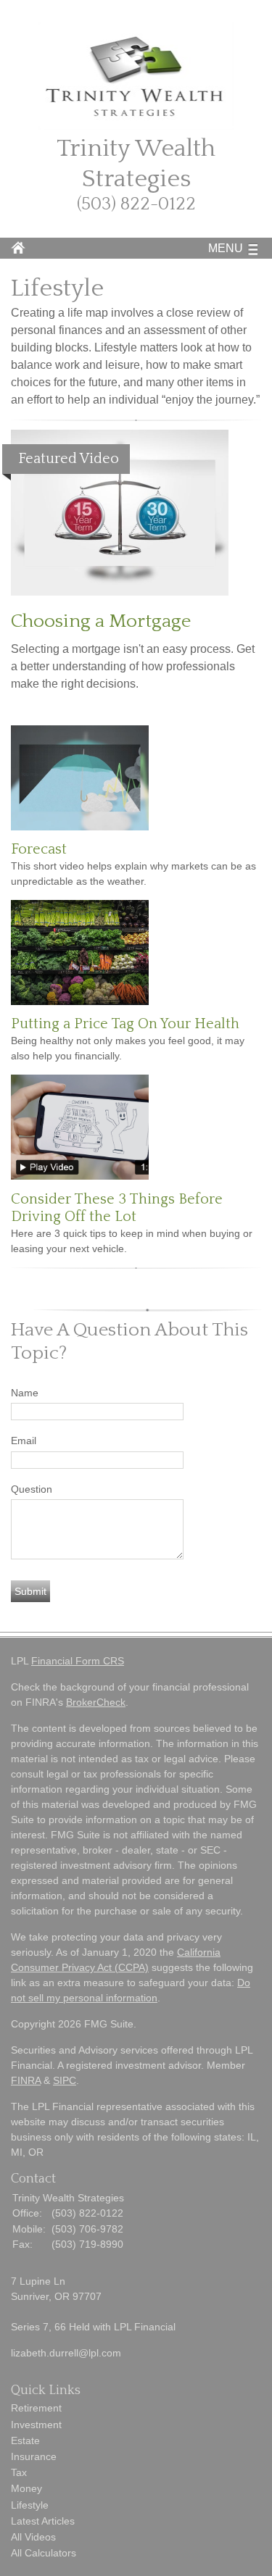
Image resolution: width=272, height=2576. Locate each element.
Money (26, 2488)
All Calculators (44, 2553)
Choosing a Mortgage (101, 621)
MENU (226, 248)
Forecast (39, 849)
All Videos (33, 2537)
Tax (19, 2472)
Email (24, 1441)
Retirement (36, 2408)
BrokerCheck (96, 1702)
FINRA (26, 2080)
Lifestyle (30, 2505)
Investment (36, 2425)
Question (32, 1489)
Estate (25, 2440)
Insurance (34, 2456)
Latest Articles (43, 2521)
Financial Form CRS (78, 1661)
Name (25, 1393)
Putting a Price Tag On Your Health (125, 1024)
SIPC (65, 2080)
